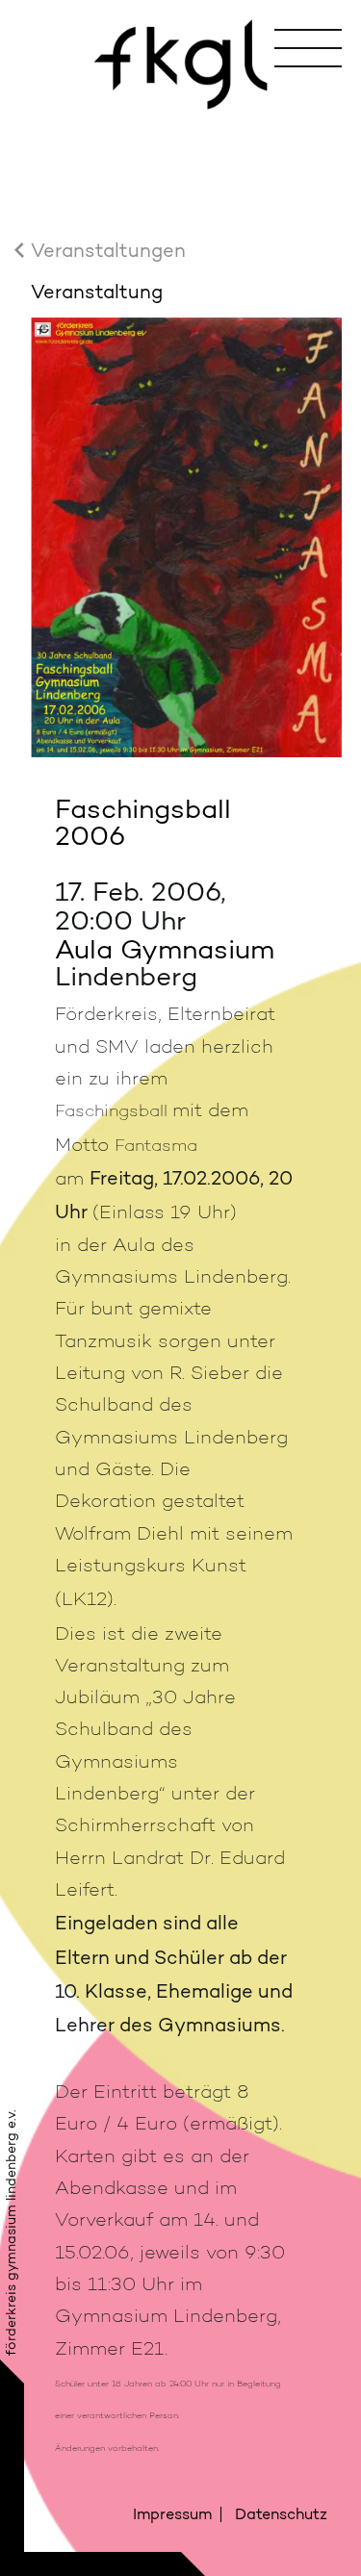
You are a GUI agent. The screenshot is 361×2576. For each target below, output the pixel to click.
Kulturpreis (192, 311)
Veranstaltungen (192, 196)
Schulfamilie (192, 369)
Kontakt (192, 427)
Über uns (192, 138)
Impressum (172, 2514)
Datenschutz (281, 2514)
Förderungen (192, 254)
